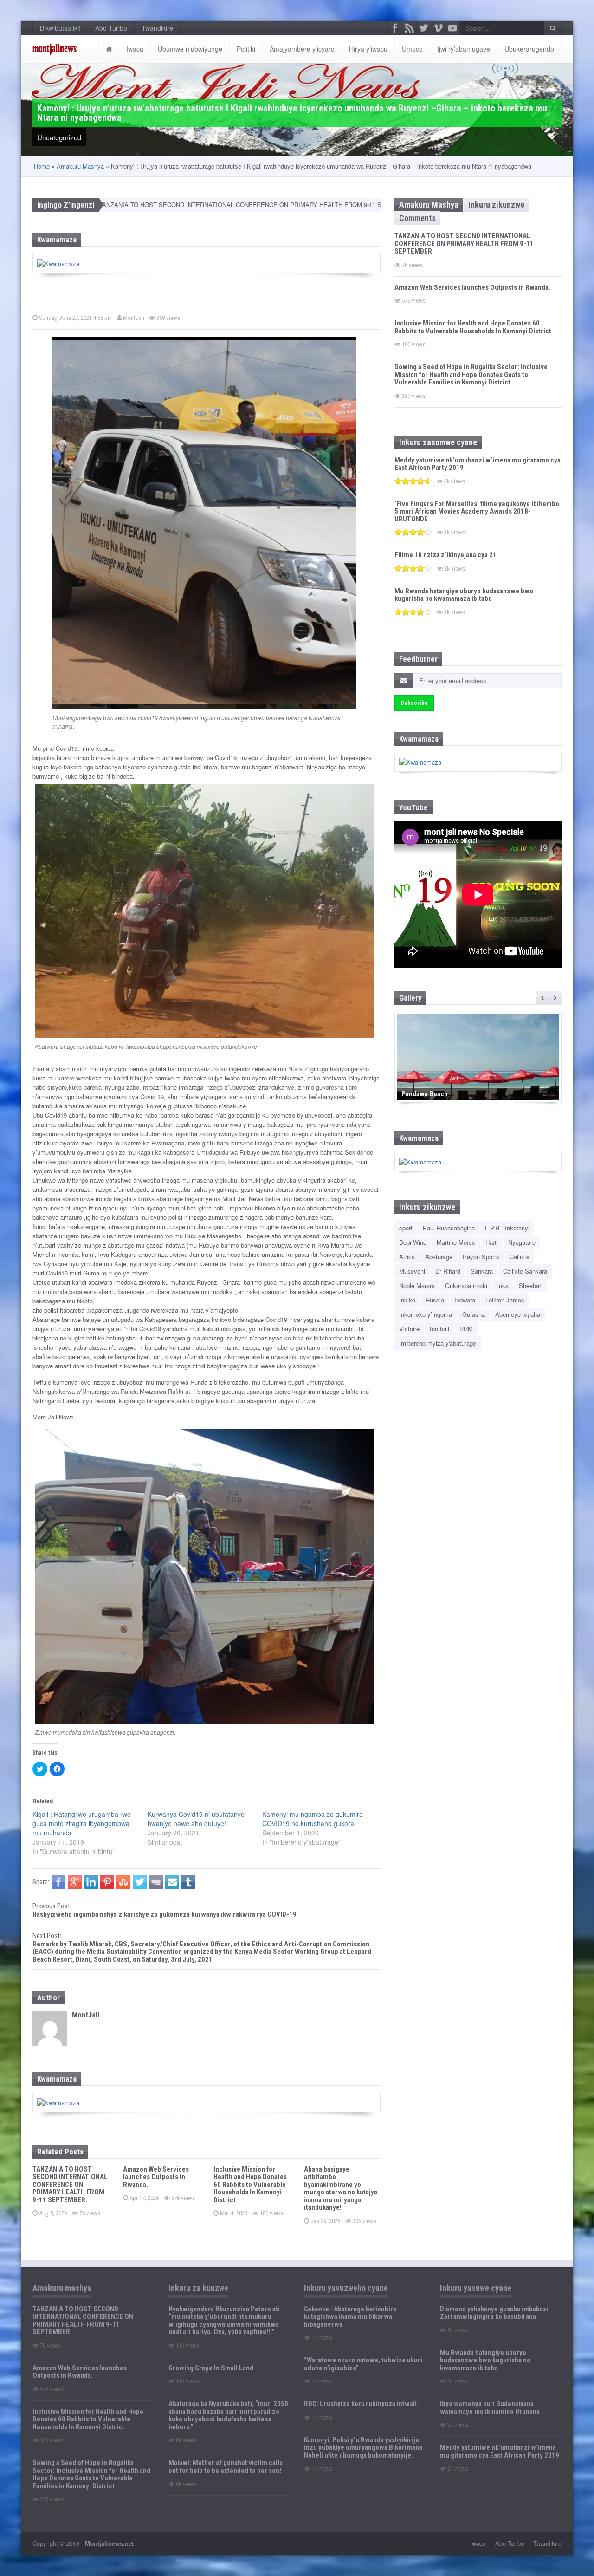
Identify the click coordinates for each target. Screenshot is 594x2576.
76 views (89, 2213)
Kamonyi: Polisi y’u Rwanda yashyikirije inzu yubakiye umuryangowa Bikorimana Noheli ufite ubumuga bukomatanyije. (363, 2448)
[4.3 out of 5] (413, 532)
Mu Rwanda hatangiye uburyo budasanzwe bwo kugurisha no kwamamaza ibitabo (464, 595)
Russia (435, 1300)
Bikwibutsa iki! (60, 28)
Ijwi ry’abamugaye (464, 49)
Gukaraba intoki (466, 1285)
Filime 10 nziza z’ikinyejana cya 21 (445, 555)
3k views (454, 532)
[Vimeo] (438, 28)
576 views (182, 2198)
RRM (466, 1329)
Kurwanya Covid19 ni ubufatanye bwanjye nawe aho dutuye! (196, 1819)
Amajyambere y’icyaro (302, 49)
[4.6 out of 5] (413, 481)
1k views (321, 2338)
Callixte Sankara (525, 1271)
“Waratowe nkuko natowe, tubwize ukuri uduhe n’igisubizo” (363, 2364)
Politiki (246, 49)
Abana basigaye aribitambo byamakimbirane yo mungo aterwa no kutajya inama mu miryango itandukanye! (341, 2189)
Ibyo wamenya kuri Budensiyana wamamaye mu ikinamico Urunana (490, 2408)
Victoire (409, 1329)
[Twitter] (424, 28)
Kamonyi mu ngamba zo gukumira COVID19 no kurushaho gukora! (313, 1819)
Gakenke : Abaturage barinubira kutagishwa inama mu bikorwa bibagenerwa (350, 2317)
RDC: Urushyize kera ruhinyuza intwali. (361, 2404)
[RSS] (409, 28)
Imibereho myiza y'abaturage (438, 1343)
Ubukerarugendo (529, 49)
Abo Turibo (111, 28)
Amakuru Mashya (80, 166)
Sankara (482, 1271)
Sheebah (531, 1285)
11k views (187, 2345)
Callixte (520, 1257)
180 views (271, 2213)
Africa (407, 1257)
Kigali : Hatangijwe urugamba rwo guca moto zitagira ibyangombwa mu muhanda (82, 1823)
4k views (457, 2330)
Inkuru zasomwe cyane (438, 442)
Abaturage (439, 1257)
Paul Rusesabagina (449, 1228)
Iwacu (135, 49)
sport (406, 1228)
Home (42, 166)
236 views (364, 2221)
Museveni (412, 1271)
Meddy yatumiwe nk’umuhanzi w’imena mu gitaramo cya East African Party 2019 (478, 464)
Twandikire (157, 28)
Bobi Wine (413, 1242)
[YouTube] (452, 28)
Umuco (412, 49)
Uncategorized (59, 137)
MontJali (133, 318)
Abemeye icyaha (518, 1314)
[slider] (413, 481)
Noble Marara (417, 1285)
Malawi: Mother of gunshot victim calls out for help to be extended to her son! (226, 2467)
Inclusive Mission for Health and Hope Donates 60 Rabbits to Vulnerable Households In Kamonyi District (250, 2185)
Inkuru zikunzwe (496, 205)
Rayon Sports (481, 1257)
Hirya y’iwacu (368, 49)
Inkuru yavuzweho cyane (346, 2288)
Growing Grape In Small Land (211, 2368)
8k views (186, 2440)
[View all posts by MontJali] (50, 2029)
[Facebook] (395, 28)
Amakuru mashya (62, 2288)
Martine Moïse (456, 1242)
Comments (417, 218)
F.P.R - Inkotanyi (507, 1228)
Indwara (465, 1300)
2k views (454, 481)
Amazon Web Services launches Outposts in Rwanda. (156, 2177)
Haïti (492, 1242)
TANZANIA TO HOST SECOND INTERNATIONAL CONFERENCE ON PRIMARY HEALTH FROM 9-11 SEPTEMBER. (174, 205)
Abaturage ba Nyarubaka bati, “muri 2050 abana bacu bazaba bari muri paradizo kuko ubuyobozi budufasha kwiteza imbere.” (228, 2415)
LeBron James (505, 1300)
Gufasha (474, 1314)
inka (503, 1285)
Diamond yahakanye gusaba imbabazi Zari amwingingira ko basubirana (494, 2313)
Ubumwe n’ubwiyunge (190, 49)
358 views (168, 318)
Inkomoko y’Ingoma (426, 1314)
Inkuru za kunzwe (198, 2288)
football (439, 1329)
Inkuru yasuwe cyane (476, 2288)
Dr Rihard (448, 1271)
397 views (413, 396)
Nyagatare (522, 1242)
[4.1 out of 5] (413, 568)
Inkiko (407, 1300)
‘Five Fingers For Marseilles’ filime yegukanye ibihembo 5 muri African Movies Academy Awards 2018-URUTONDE (477, 511)
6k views (186, 2484)
